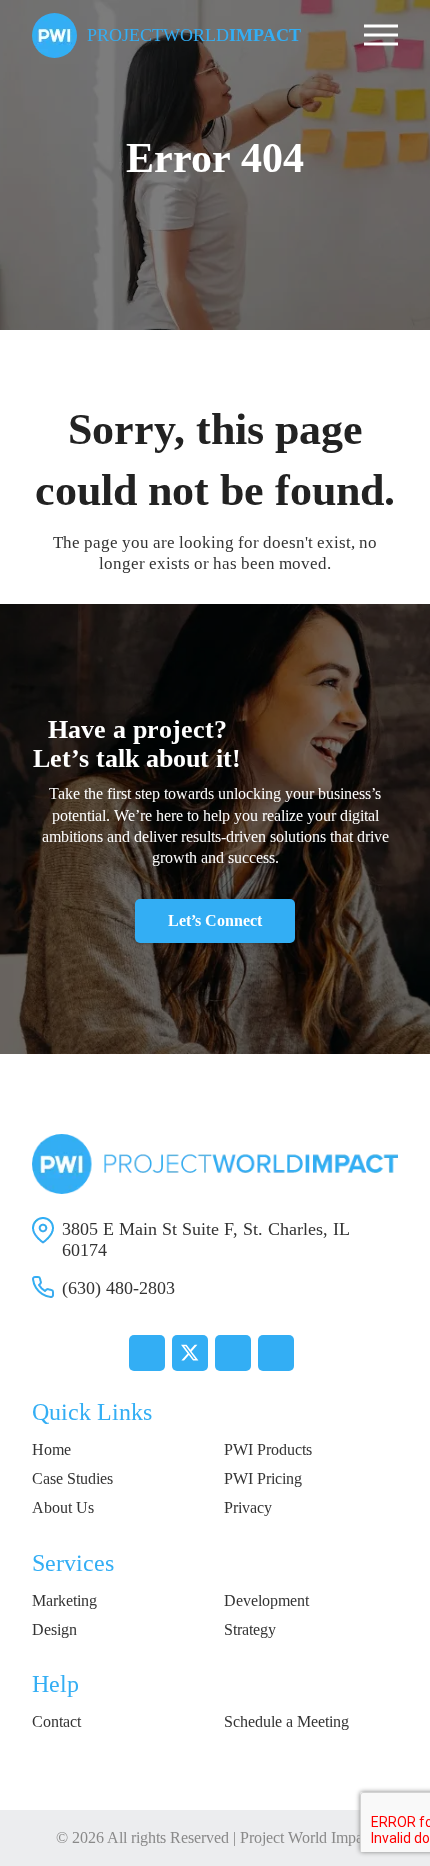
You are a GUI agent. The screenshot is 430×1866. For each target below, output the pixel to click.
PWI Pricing (263, 1478)
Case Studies (72, 1478)
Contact (56, 1721)
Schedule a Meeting (286, 1721)
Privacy (248, 1507)
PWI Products (268, 1449)
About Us (63, 1507)
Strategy (250, 1629)
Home (51, 1449)
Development (266, 1600)
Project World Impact (307, 1837)
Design (54, 1629)
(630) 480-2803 (118, 1288)
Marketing (64, 1600)
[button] (381, 35)
